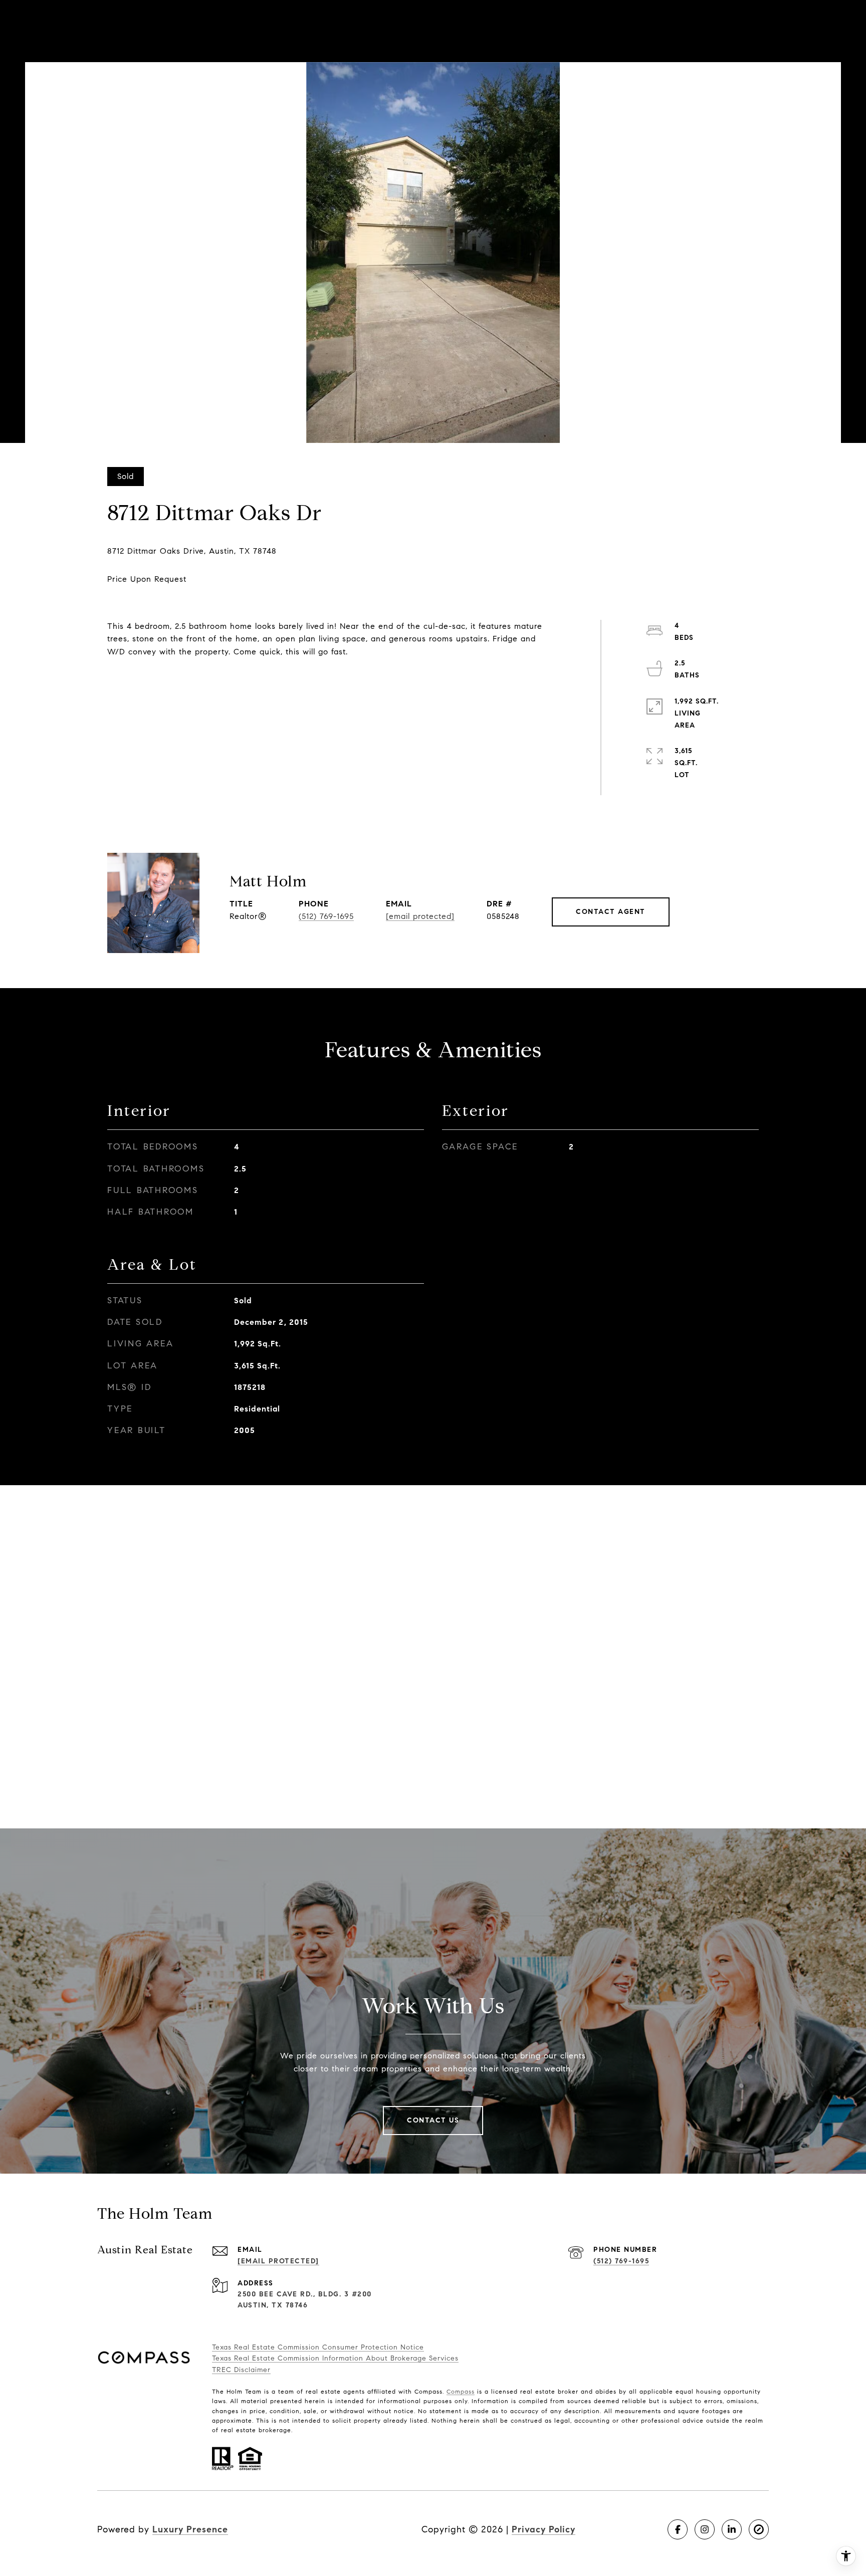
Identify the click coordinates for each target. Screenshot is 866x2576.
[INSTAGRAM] (705, 2529)
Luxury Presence (190, 2529)
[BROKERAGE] (759, 2529)
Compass (461, 2391)
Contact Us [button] (433, 2120)
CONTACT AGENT (611, 912)
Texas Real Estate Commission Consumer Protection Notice (318, 2347)
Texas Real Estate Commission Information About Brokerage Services (335, 2358)
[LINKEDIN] (732, 2529)
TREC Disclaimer (241, 2370)
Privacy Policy (544, 2529)
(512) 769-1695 (326, 916)
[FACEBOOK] (678, 2529)
